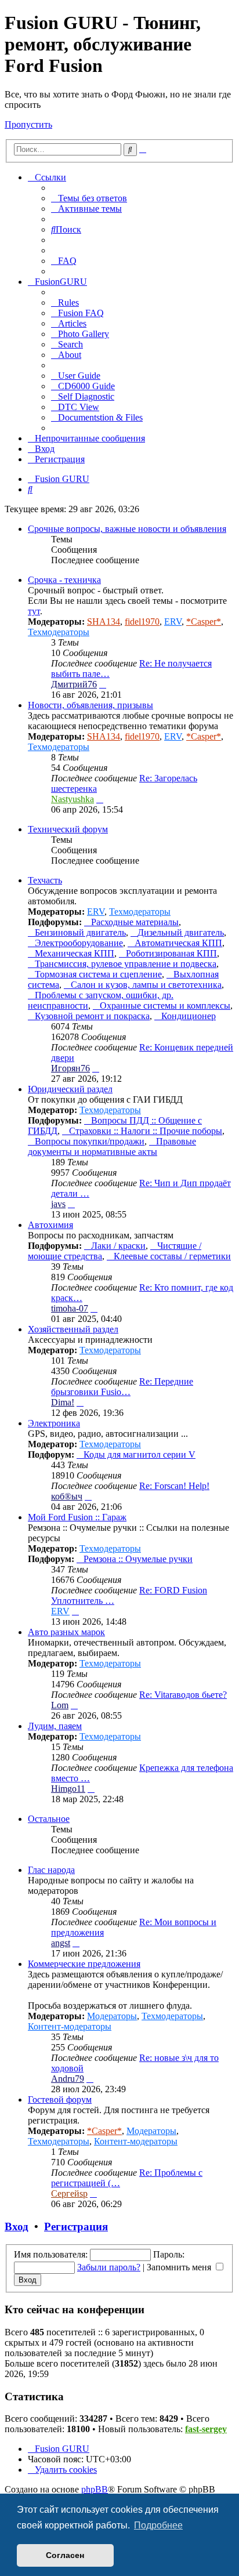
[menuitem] (89, 198)
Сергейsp (69, 2193)
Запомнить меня (180, 2267)
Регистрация (76, 2227)
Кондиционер (189, 1016)
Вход (17, 2227)
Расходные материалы (135, 922)
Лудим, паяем (55, 1726)
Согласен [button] (65, 2555)
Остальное (49, 1819)
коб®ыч (67, 1496)
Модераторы (112, 2016)
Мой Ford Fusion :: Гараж (77, 1517)
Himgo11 (68, 1789)
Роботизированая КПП (171, 953)
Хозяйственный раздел (73, 1329)
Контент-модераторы (70, 2026)
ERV (173, 622)
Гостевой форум (60, 2099)
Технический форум (68, 829)
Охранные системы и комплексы (165, 1006)
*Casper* (204, 622)
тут (34, 611)
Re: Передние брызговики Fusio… (122, 1387)
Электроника (54, 1423)
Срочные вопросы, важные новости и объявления (127, 529)
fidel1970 (142, 622)
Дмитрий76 (74, 684)
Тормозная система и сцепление (98, 974)
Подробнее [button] (158, 2525)
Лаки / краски (118, 1246)
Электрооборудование (79, 943)
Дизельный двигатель (181, 932)
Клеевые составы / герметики (172, 1256)
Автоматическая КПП (178, 943)
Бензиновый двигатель (80, 932)
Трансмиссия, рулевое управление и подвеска (126, 964)
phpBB (95, 2489)
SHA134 (104, 622)
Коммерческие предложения (84, 1964)
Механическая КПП (75, 953)
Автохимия (50, 1225)
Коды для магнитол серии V (140, 1454)
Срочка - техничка (64, 580)
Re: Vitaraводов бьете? (183, 1695)
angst (61, 1943)
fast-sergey (206, 2429)
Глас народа (51, 1870)
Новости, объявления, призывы (90, 705)
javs (58, 1204)
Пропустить (28, 124)
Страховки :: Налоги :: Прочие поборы (146, 1131)
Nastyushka (73, 799)
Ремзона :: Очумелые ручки (138, 1559)
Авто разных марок (66, 1632)
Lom (60, 1705)
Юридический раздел (70, 1089)
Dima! (63, 1402)
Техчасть (45, 880)
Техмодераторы (59, 632)
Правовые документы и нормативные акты (112, 1146)
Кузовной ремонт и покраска (92, 1016)
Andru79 (68, 2079)
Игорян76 (70, 1068)
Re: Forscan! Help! (174, 1486)
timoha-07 (70, 1308)
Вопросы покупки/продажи (90, 1141)
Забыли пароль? (109, 2267)
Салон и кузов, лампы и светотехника (146, 985)
